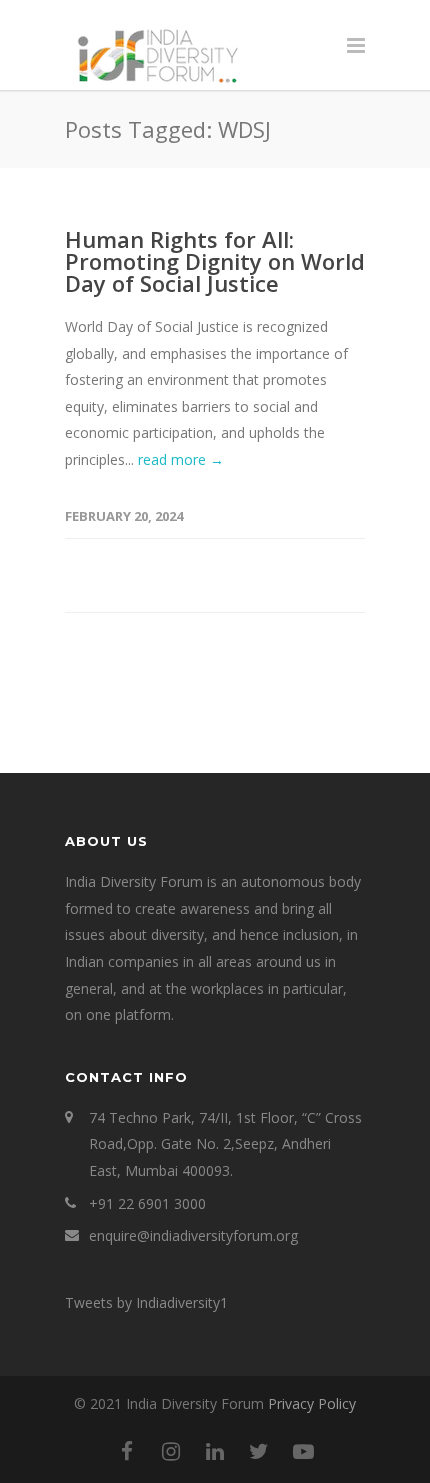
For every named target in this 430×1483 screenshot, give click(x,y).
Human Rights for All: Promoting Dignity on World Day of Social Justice (215, 261)
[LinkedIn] (215, 1451)
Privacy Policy (312, 1403)
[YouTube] (303, 1451)
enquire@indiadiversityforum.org (193, 1235)
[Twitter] (259, 1451)
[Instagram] (171, 1451)
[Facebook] (127, 1451)
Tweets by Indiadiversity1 (146, 1302)
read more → (181, 459)
